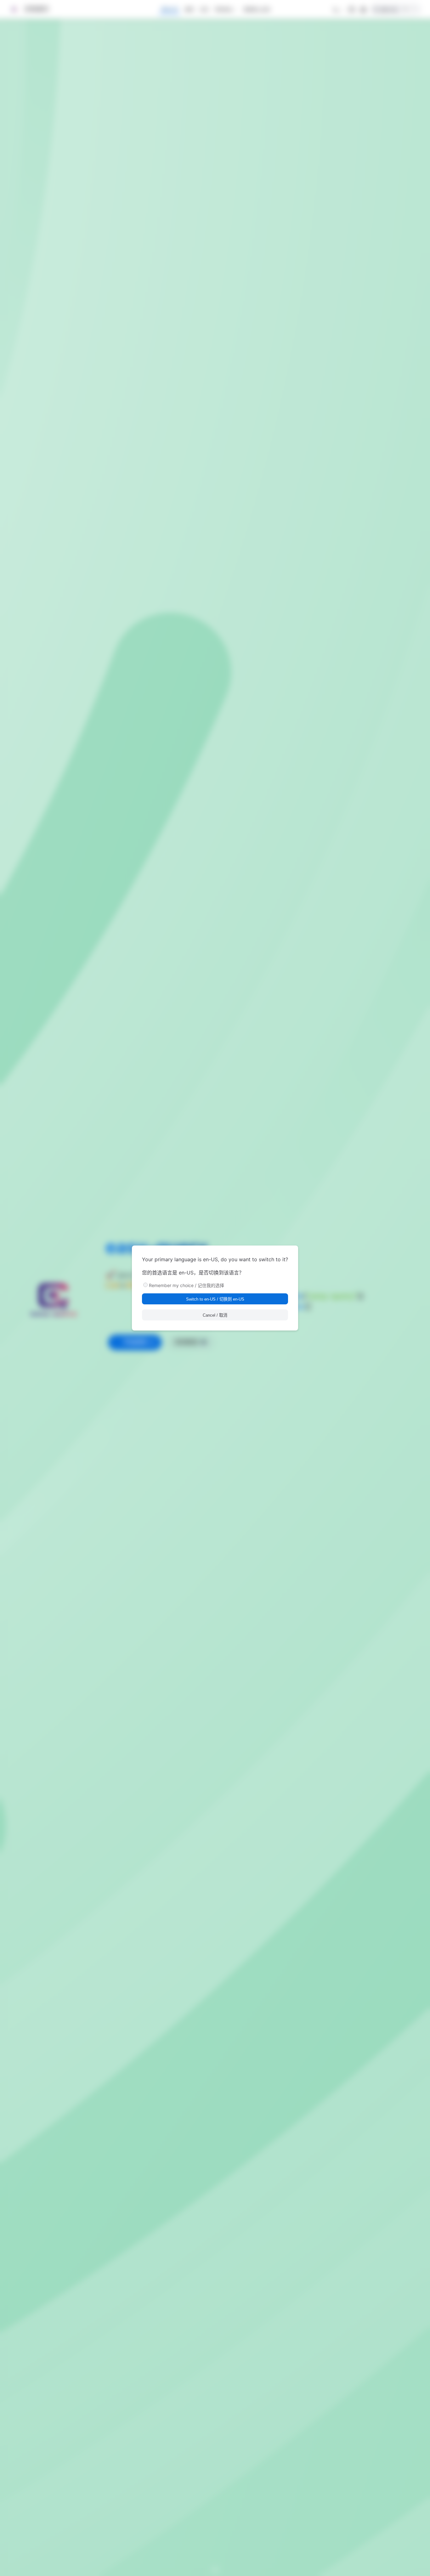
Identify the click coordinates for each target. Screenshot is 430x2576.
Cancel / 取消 (215, 1315)
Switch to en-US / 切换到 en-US (215, 1299)
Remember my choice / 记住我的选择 (187, 1285)
